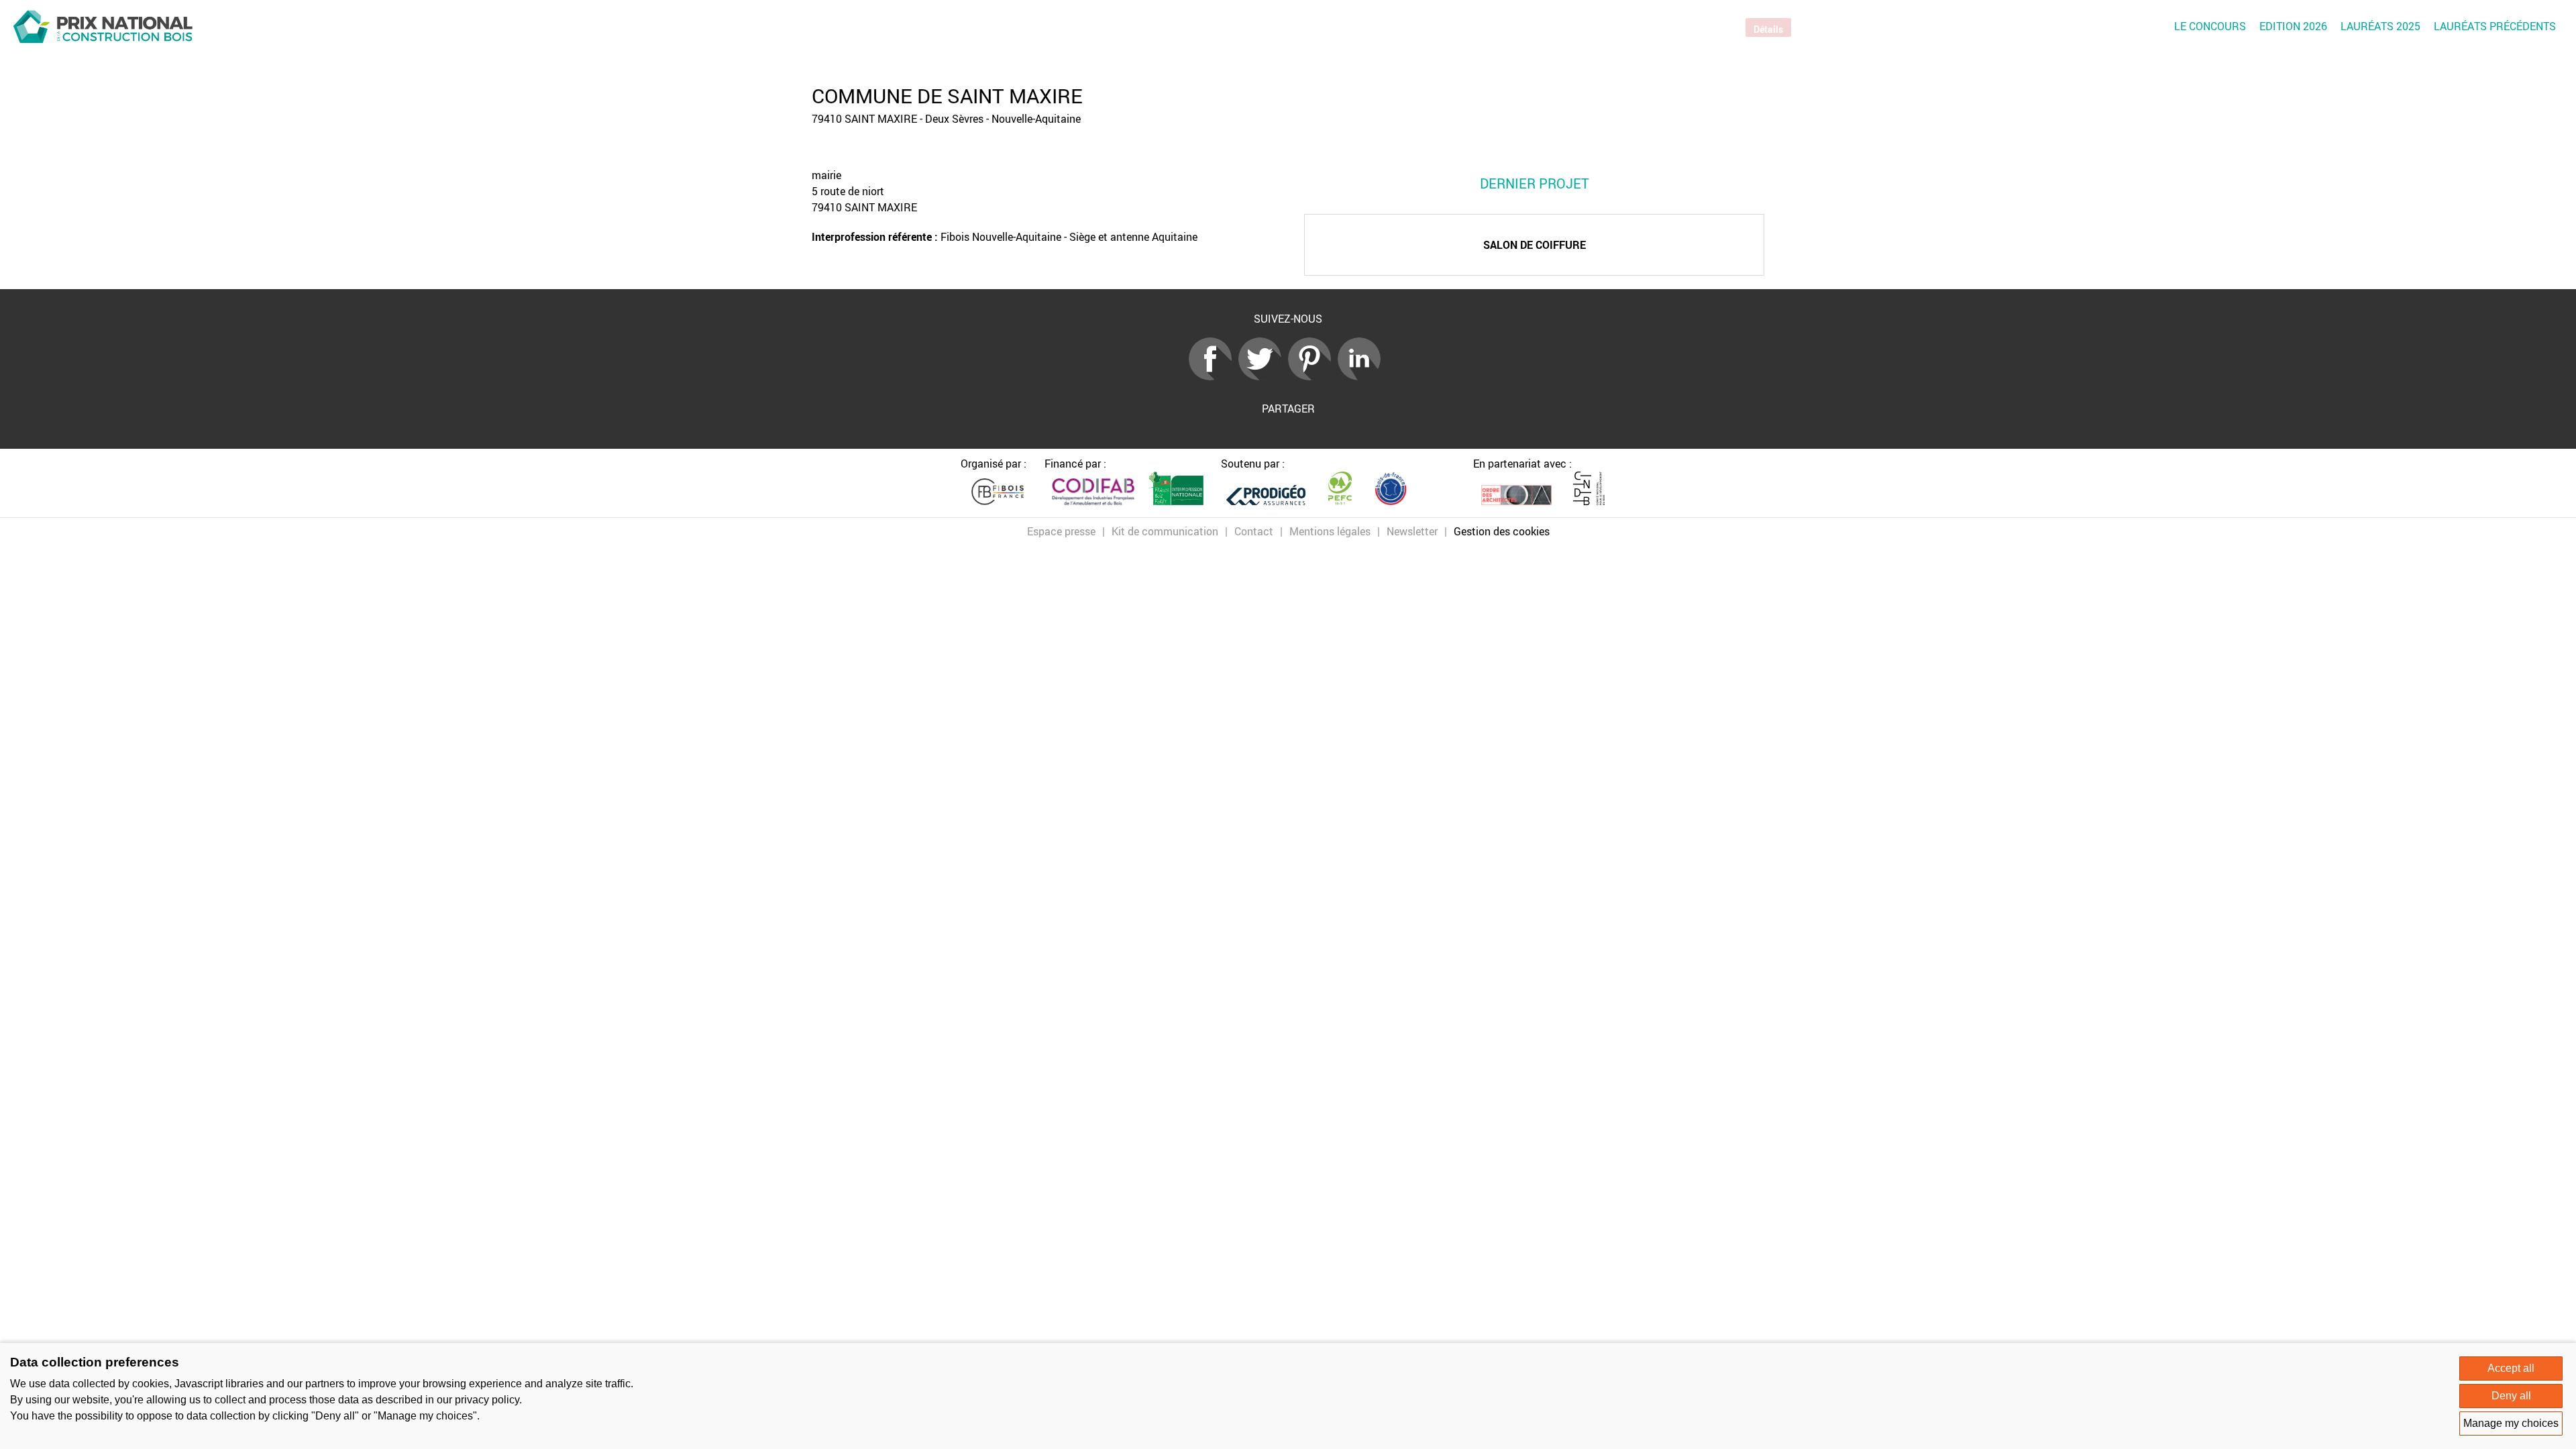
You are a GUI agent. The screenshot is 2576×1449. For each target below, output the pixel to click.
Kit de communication (1165, 531)
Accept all (2511, 1368)
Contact (1254, 531)
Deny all (2511, 1396)
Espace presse (1061, 531)
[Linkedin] (1362, 376)
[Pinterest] (1313, 376)
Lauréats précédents (2495, 26)
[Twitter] (1263, 376)
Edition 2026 (2293, 26)
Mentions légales (1330, 531)
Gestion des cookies (1502, 531)
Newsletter (1412, 531)
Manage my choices (2511, 1423)
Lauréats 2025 (2380, 26)
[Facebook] (1214, 376)
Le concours (2210, 26)
